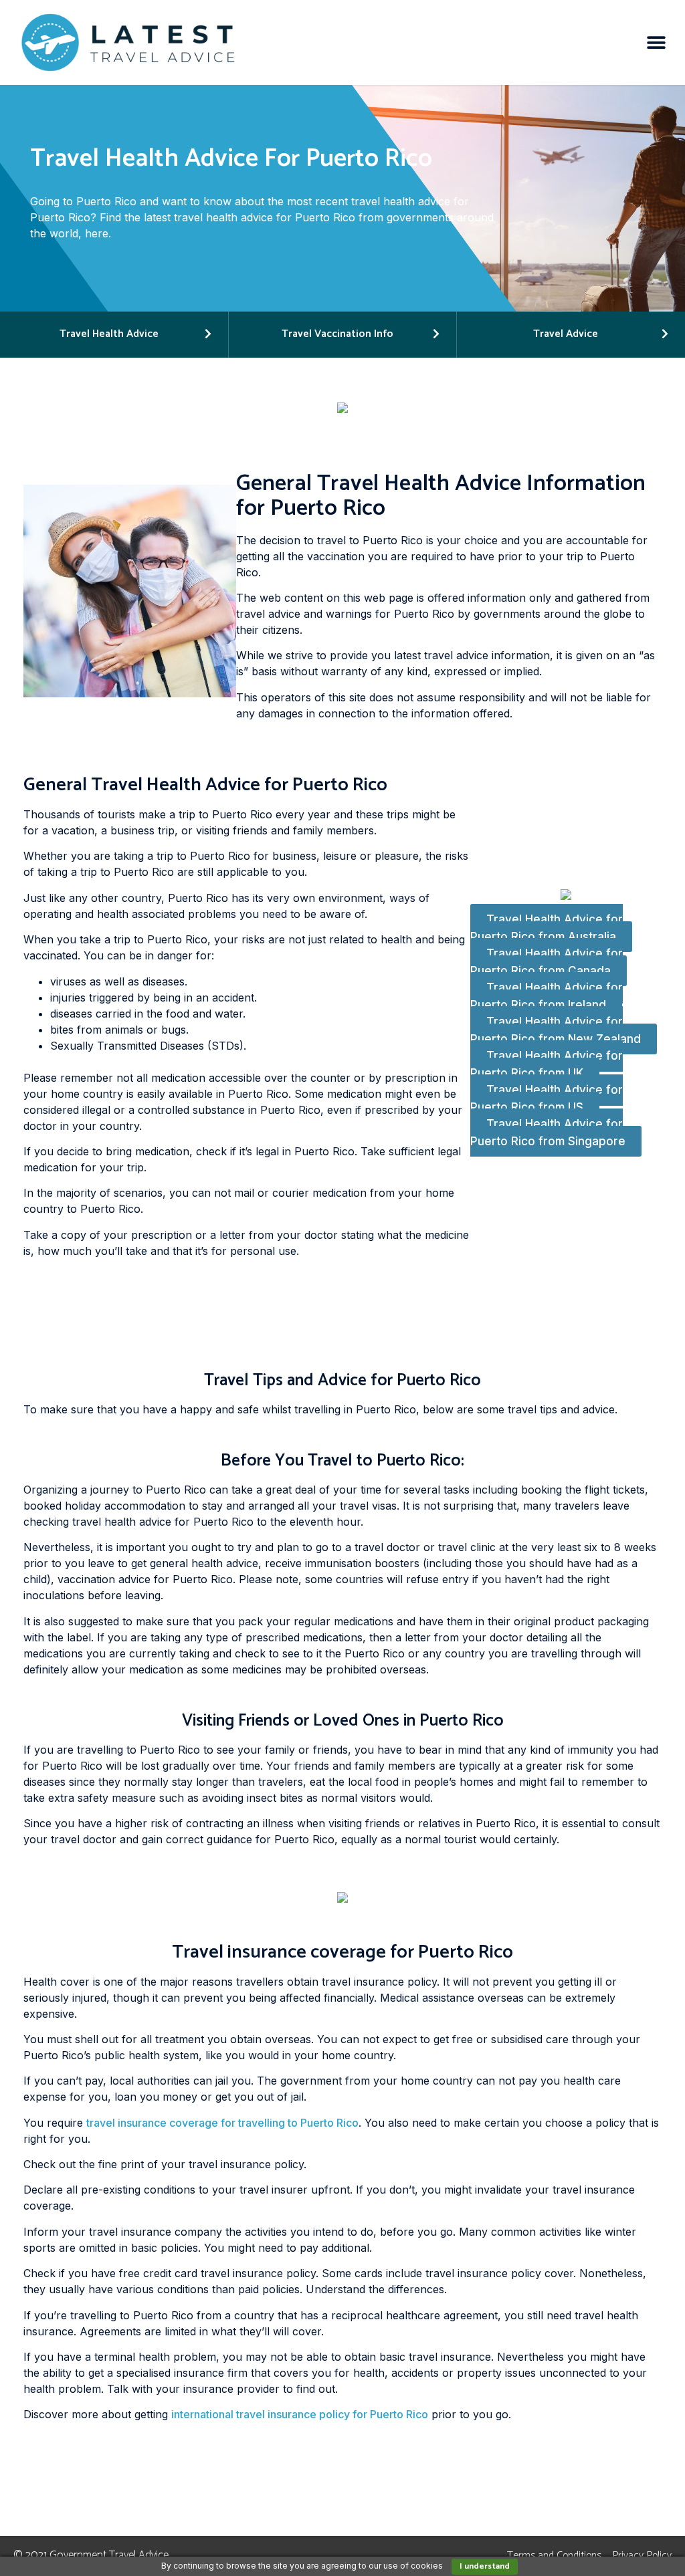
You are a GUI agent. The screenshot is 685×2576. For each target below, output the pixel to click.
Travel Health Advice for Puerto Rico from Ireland (547, 997)
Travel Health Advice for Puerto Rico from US (547, 1099)
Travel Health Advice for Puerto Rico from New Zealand (556, 1031)
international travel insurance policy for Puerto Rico (300, 2414)
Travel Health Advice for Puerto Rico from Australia (547, 929)
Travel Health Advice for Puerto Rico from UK (547, 1065)
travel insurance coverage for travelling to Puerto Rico (222, 2123)
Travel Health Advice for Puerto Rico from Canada (547, 963)
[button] (657, 42)
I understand (485, 2566)
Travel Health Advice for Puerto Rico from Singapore (548, 1133)
